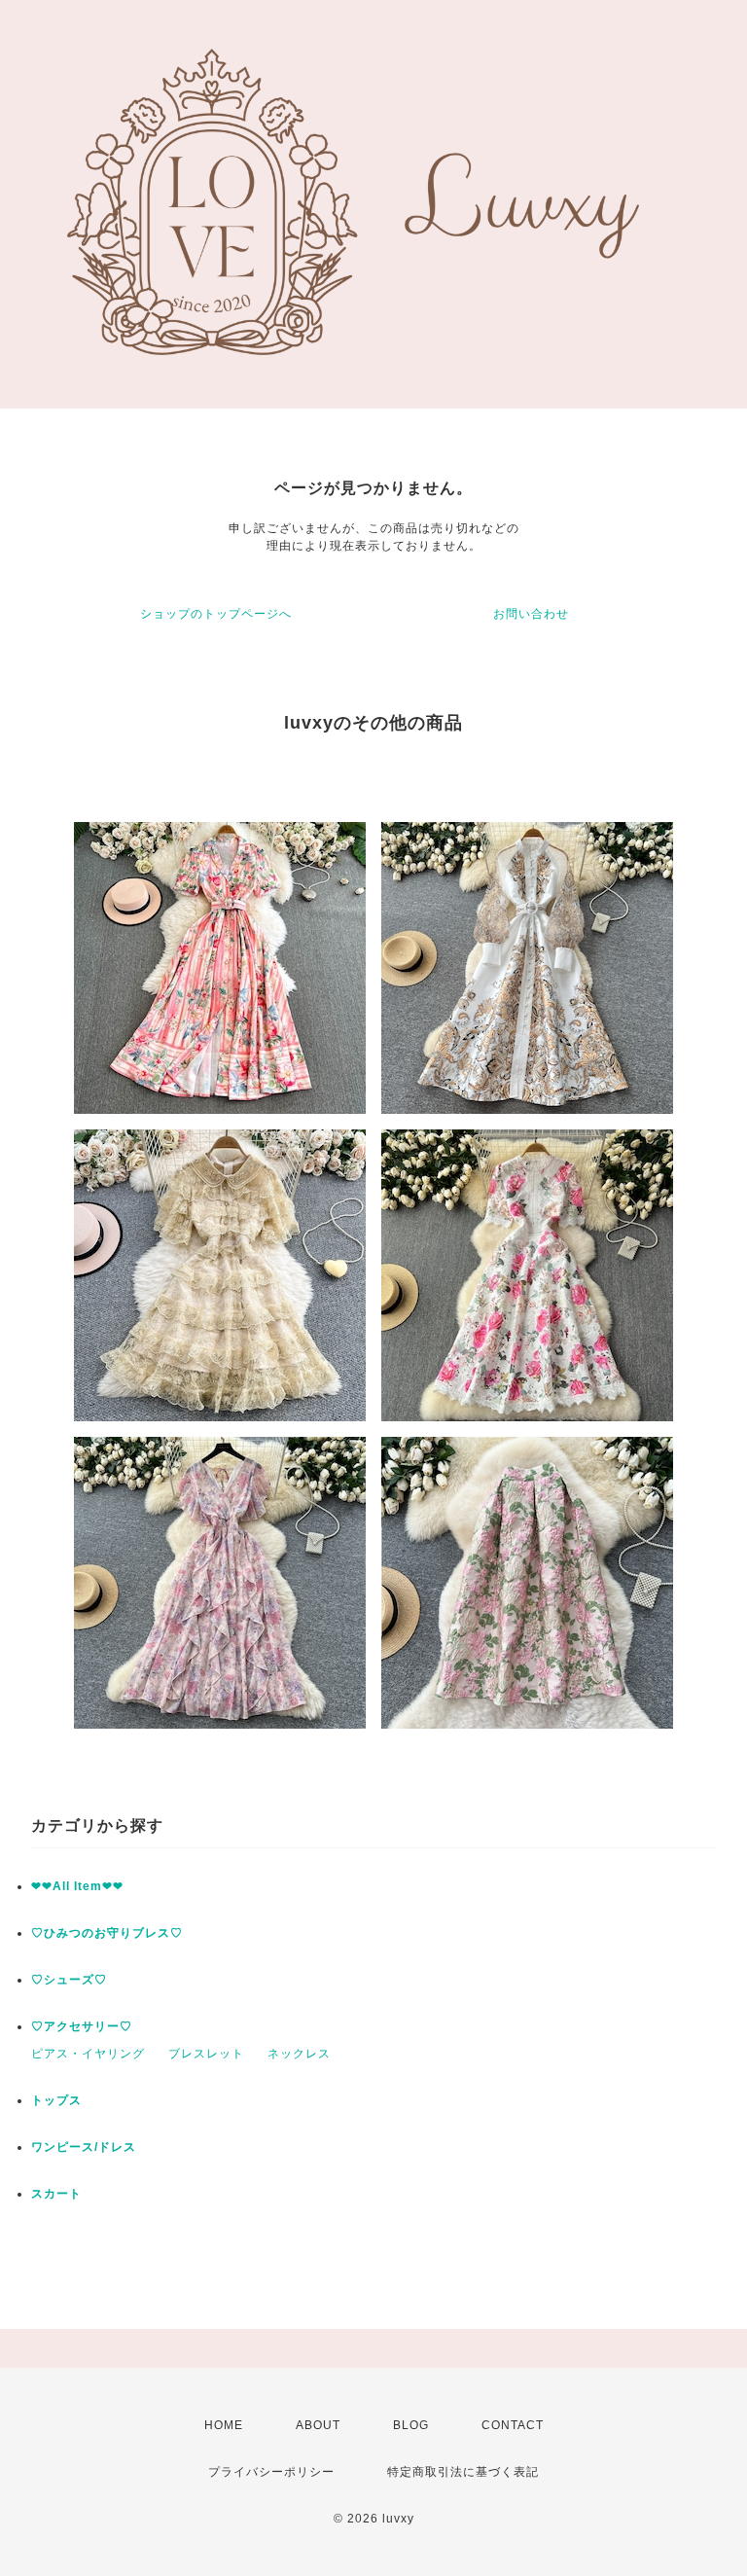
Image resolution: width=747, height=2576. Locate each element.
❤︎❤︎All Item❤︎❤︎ (77, 1886)
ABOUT (318, 2425)
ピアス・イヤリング (88, 2054)
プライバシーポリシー (271, 2472)
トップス (56, 2100)
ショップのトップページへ (216, 614)
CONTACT (513, 2425)
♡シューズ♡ (69, 1980)
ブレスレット (206, 2054)
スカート (56, 2194)
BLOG (411, 2425)
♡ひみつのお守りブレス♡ (107, 1933)
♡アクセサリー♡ (82, 2026)
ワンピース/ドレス (84, 2147)
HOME (224, 2425)
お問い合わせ (531, 614)
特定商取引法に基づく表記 (463, 2472)
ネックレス (299, 2054)
